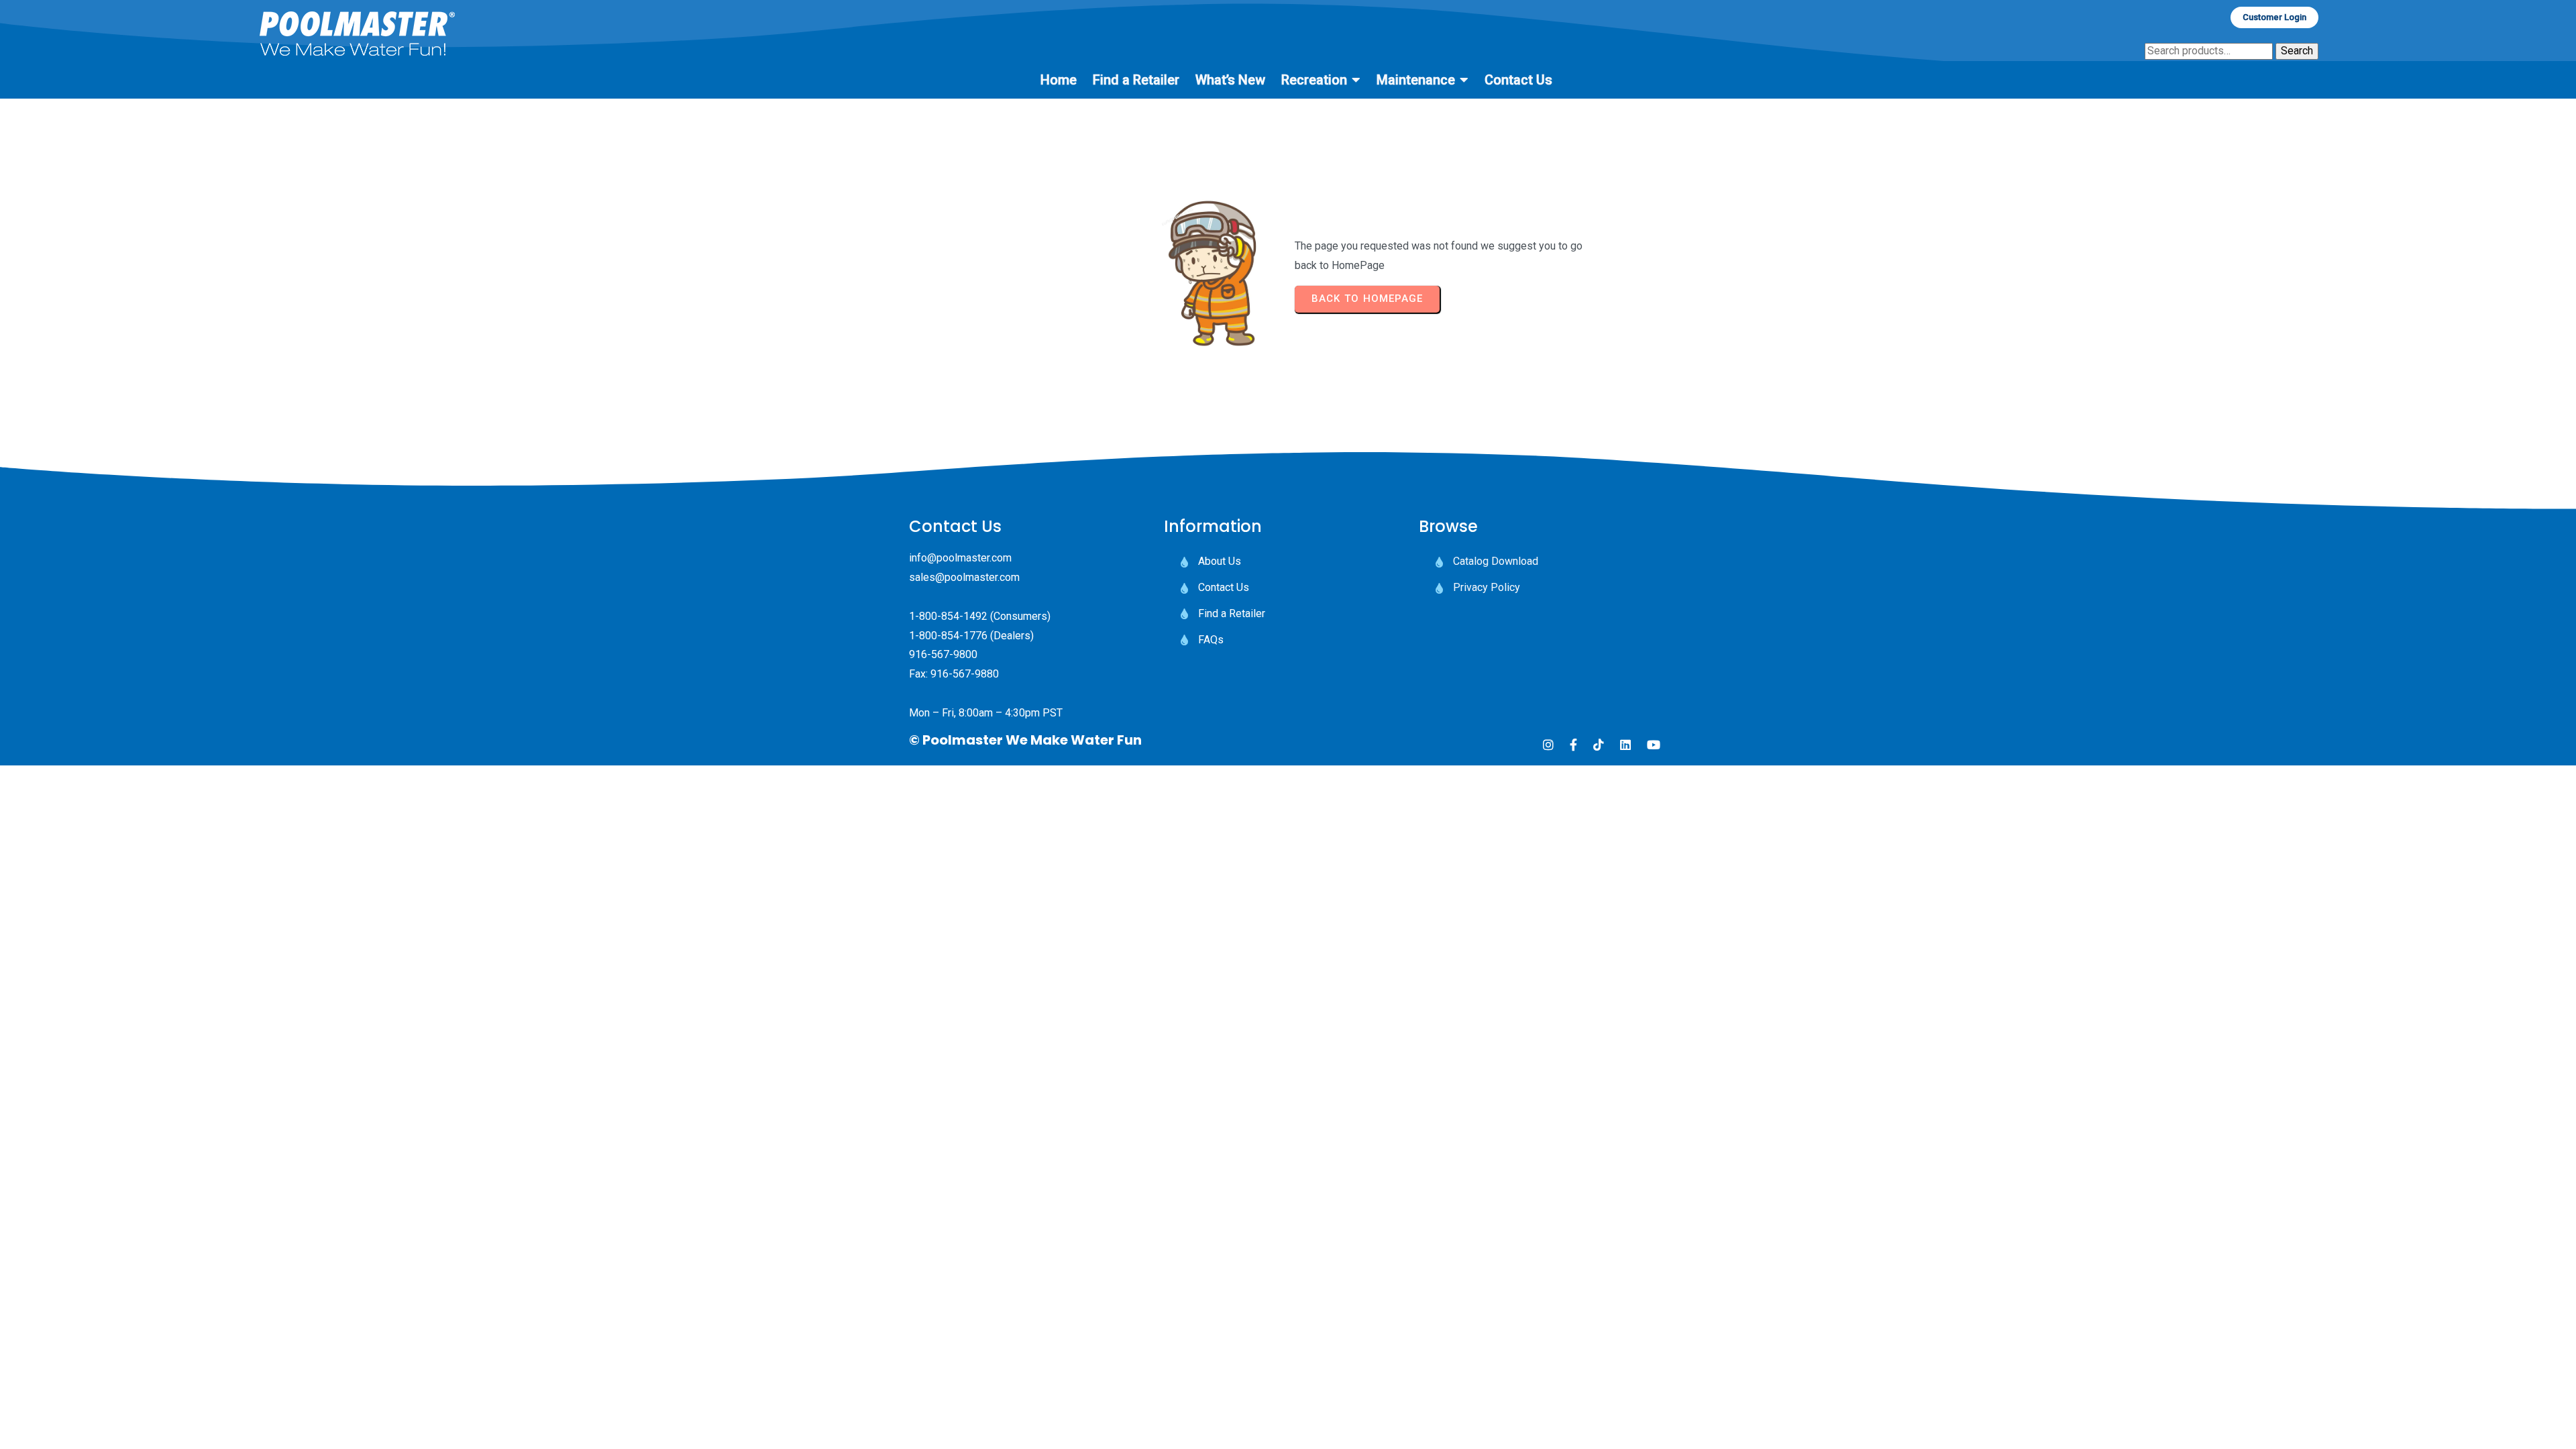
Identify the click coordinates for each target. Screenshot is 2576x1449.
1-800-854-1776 (948, 636)
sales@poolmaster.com (964, 577)
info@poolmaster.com (960, 558)
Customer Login (2274, 17)
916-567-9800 (943, 654)
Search (2297, 51)
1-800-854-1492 (948, 616)
